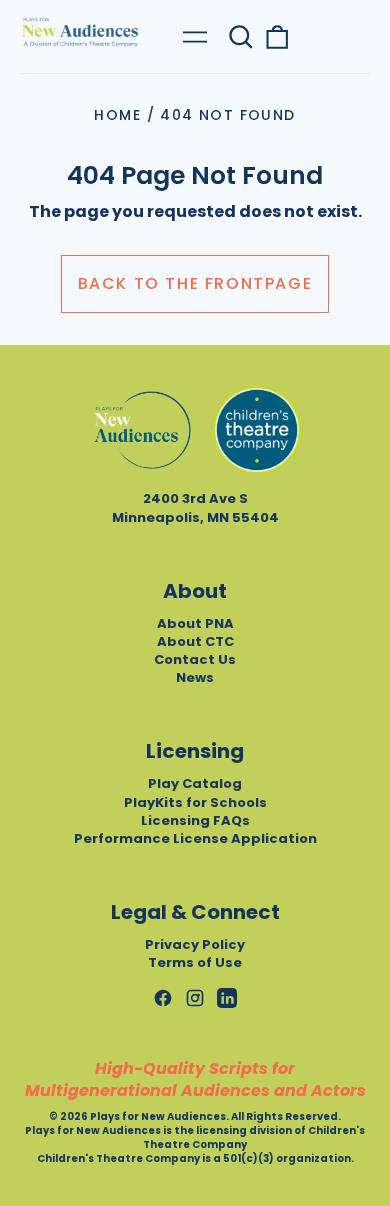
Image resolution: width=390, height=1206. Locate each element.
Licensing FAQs (195, 820)
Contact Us (195, 659)
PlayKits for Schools (195, 802)
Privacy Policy (195, 944)
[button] (241, 37)
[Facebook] (163, 998)
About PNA (195, 623)
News (195, 677)
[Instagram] (195, 998)
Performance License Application (195, 838)
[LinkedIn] (227, 998)
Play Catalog (195, 783)
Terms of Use (195, 962)
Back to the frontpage (195, 283)
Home (117, 115)
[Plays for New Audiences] (80, 32)
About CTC (195, 641)
